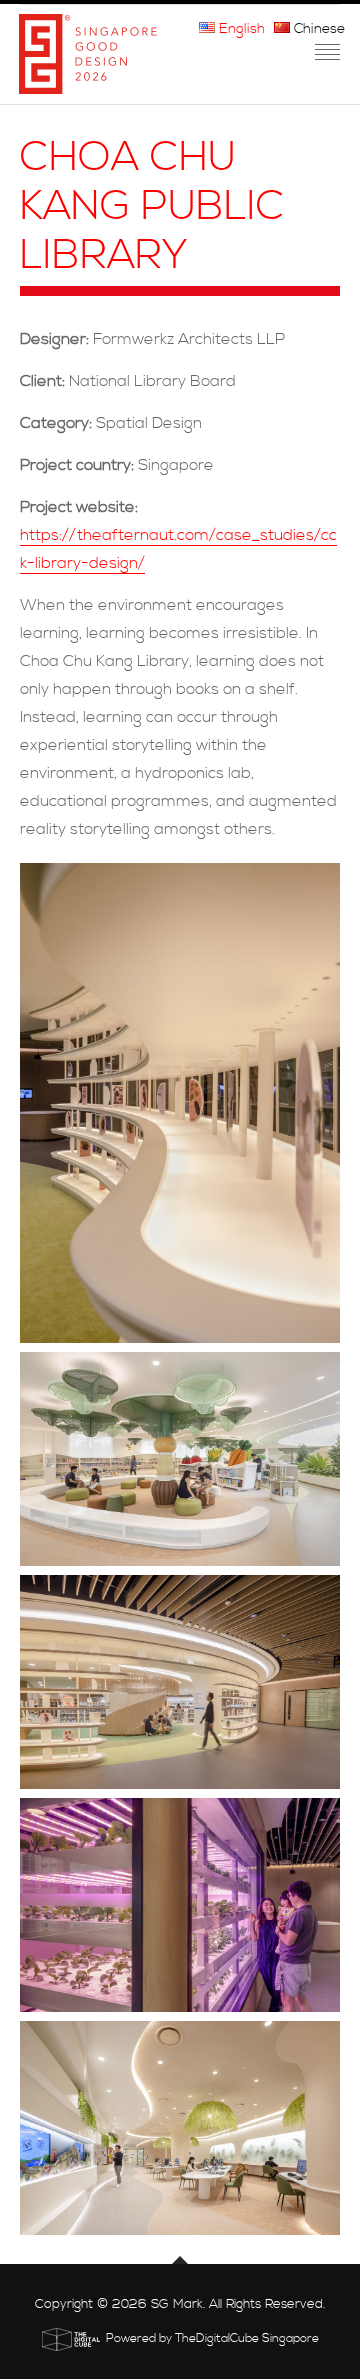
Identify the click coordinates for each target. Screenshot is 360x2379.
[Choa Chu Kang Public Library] (180, 1103)
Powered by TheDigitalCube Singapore (212, 2338)
